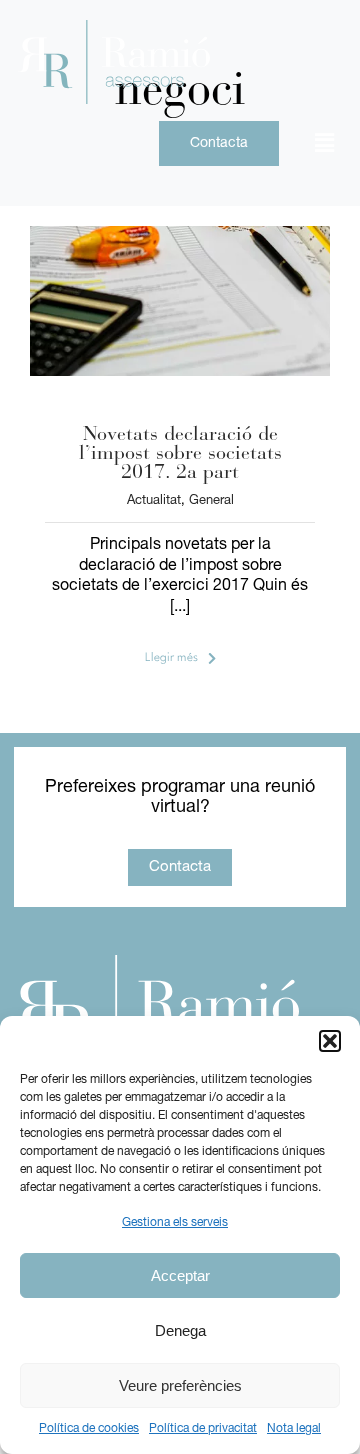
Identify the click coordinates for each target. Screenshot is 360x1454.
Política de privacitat (203, 1429)
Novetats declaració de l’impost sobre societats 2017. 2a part (180, 454)
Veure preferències (180, 1385)
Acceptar (180, 1275)
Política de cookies (89, 1429)
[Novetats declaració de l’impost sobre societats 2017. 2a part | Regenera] (180, 234)
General (211, 500)
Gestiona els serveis (175, 1223)
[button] (330, 1041)
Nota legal (294, 1429)
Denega (180, 1330)
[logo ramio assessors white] (156, 963)
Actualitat (154, 500)
